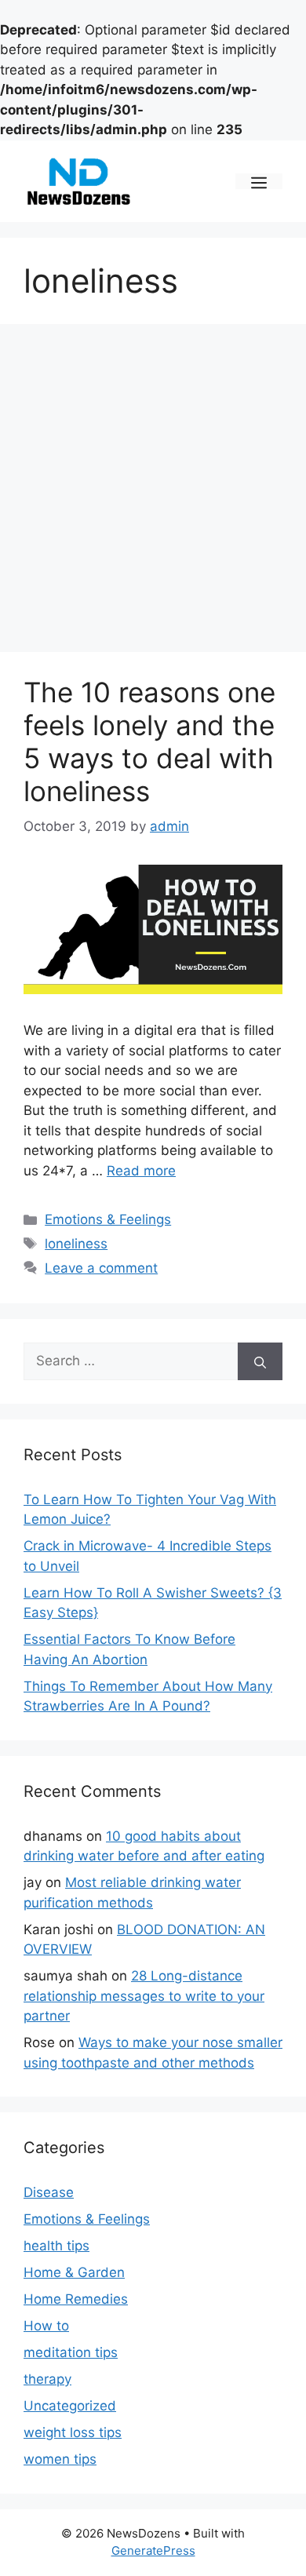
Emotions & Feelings (108, 1219)
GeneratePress (153, 2550)
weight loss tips (73, 2432)
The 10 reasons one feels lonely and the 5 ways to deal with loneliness (149, 741)
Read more (141, 1171)
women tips (60, 2459)
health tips (56, 2246)
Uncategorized (70, 2406)
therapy (47, 2379)
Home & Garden (74, 2272)
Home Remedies (76, 2299)
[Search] (260, 1361)
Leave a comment (101, 1268)
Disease (49, 2192)
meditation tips (71, 2352)
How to (46, 2326)
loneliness (76, 1244)
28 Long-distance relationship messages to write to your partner (144, 1996)
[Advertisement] (153, 493)
